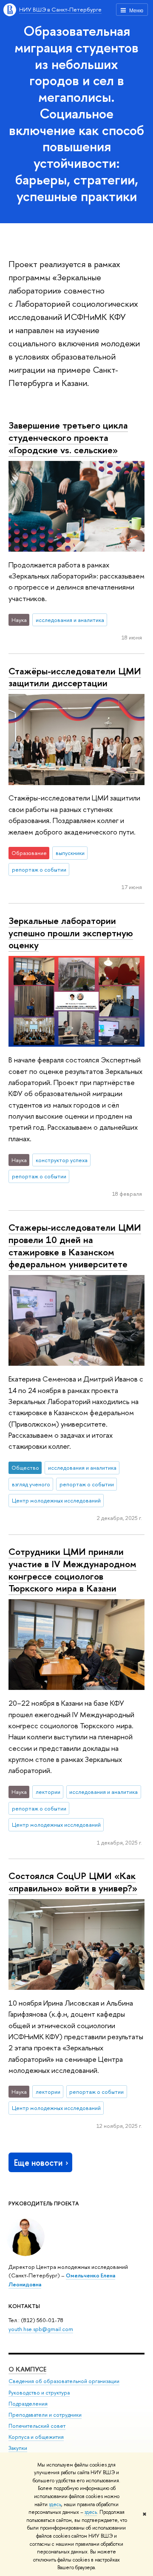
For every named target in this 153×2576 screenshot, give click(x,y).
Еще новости (38, 2163)
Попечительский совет (37, 2426)
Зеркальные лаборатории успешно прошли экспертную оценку (71, 933)
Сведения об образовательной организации (64, 2381)
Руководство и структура (39, 2393)
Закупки (18, 2448)
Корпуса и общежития (36, 2437)
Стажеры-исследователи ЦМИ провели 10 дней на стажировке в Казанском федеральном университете (75, 1246)
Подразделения (28, 2404)
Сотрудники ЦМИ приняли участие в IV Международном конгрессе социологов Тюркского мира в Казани (72, 1570)
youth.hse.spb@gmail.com (41, 2329)
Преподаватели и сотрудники (45, 2415)
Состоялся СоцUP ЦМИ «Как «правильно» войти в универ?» (73, 1882)
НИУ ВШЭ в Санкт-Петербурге (60, 9)
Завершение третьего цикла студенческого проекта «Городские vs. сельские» (68, 437)
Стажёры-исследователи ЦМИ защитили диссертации (75, 677)
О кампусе (27, 2369)
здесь (55, 2504)
